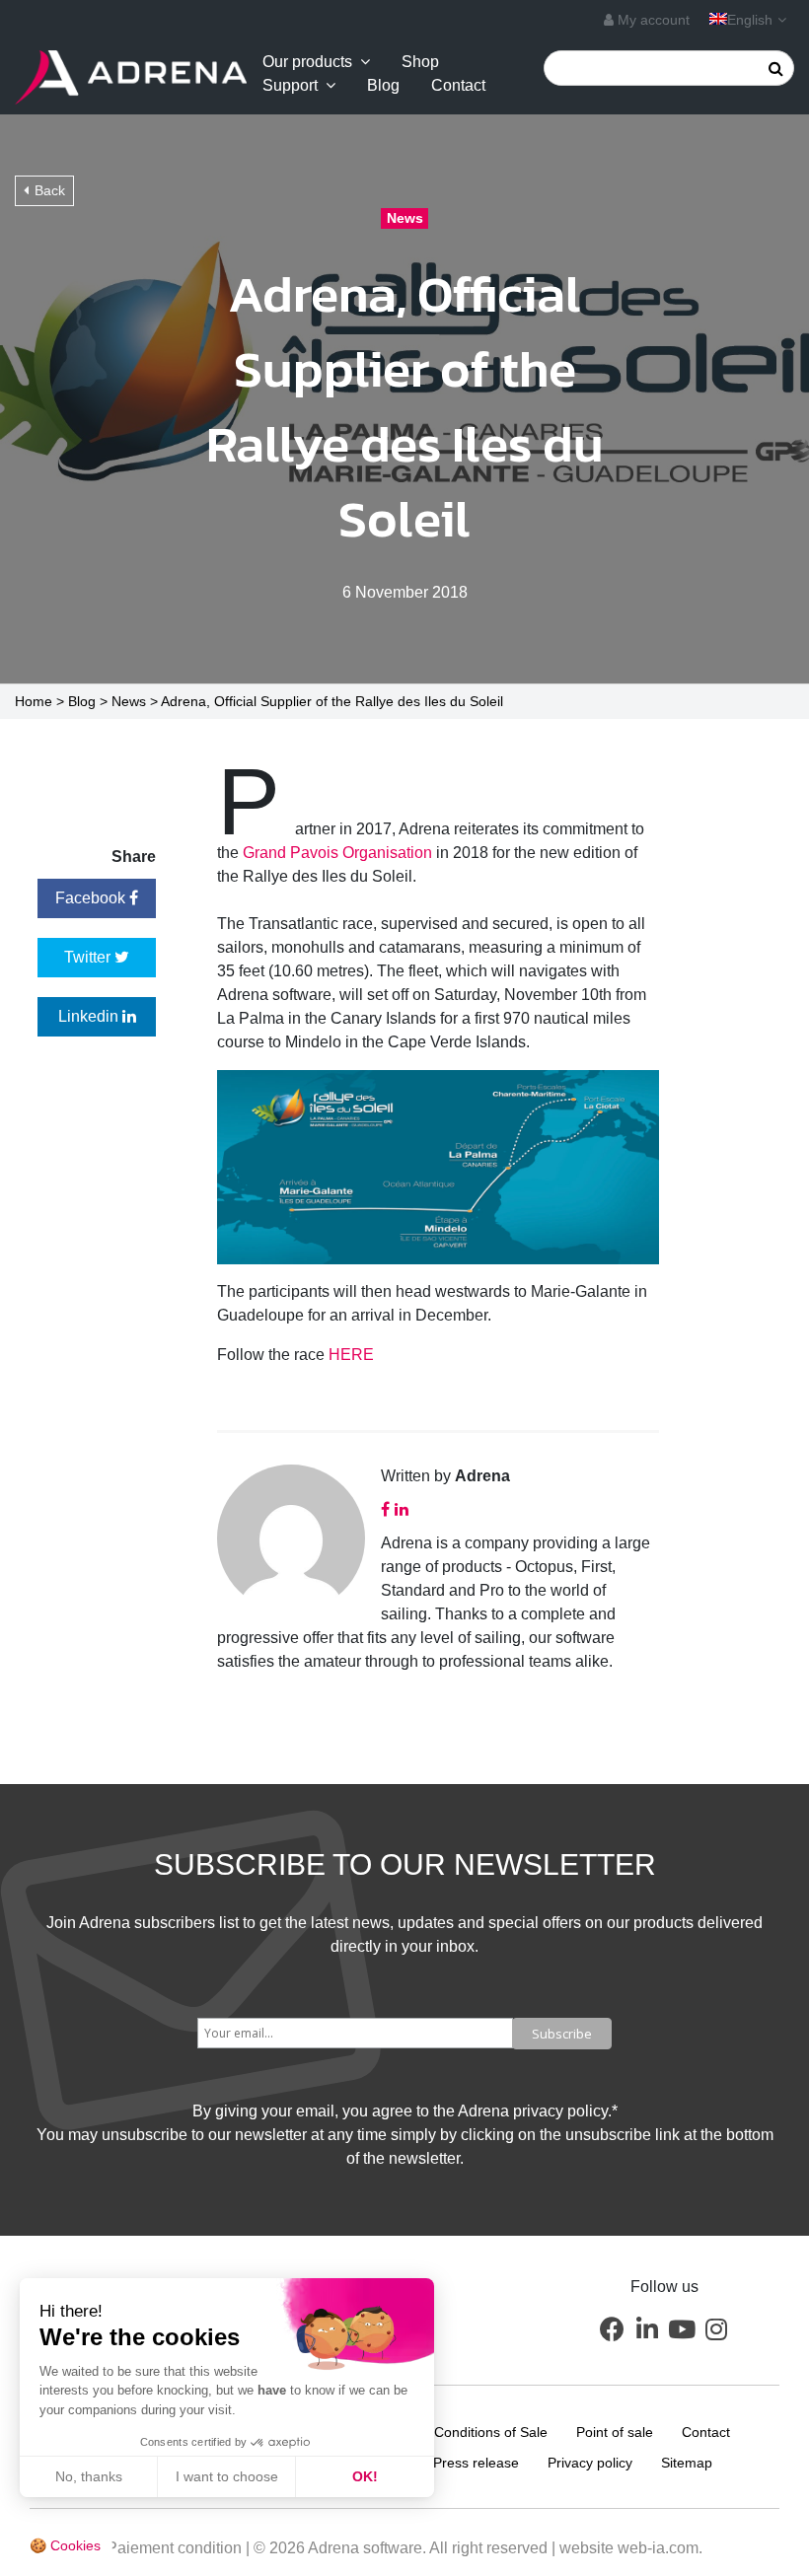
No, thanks (89, 2476)
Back (50, 190)
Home (34, 701)
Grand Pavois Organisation (337, 853)
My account (652, 20)
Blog (383, 86)
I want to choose (227, 2476)
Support (290, 86)
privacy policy (560, 2111)
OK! (365, 2476)
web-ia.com (658, 2548)
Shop (420, 62)
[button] (613, 2329)
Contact (458, 86)
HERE (351, 1355)
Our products (307, 62)
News (129, 701)
